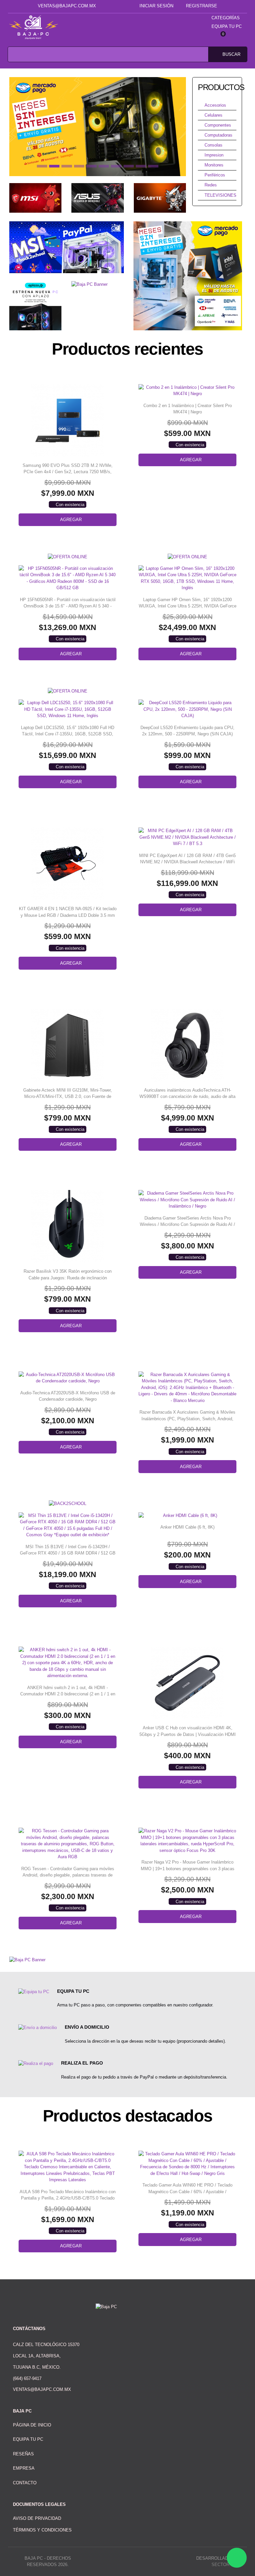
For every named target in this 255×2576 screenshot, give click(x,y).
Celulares (213, 115)
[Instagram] (121, 6)
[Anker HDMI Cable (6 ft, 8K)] (187, 1516)
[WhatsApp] (237, 2558)
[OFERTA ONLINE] (68, 556)
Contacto (25, 2483)
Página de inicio (32, 2425)
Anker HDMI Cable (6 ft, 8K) (187, 1527)
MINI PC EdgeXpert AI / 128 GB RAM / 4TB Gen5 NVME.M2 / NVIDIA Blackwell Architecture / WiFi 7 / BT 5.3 (187, 862)
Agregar (71, 520)
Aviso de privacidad (37, 2518)
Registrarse (202, 6)
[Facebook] (111, 6)
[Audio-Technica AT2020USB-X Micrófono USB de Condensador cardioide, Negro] (68, 1378)
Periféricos (215, 175)
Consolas (213, 145)
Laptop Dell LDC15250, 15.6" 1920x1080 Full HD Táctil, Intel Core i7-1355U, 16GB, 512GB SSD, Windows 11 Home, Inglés (68, 734)
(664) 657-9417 (27, 2378)
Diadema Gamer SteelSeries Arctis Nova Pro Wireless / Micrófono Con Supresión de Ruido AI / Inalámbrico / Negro (187, 1225)
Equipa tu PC (227, 26)
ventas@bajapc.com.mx (67, 6)
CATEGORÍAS (226, 18)
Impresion (214, 155)
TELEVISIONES (220, 195)
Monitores (214, 165)
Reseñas (23, 2454)
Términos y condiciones (42, 2530)
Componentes (218, 125)
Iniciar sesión (156, 6)
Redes (211, 185)
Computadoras (218, 135)
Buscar (231, 54)
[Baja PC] (34, 27)
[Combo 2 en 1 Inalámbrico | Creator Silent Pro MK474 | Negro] (187, 391)
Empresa (24, 2468)
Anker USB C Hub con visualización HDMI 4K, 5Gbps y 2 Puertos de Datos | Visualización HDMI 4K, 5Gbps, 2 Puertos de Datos (188, 1734)
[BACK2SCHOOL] (68, 1503)
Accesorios (215, 105)
